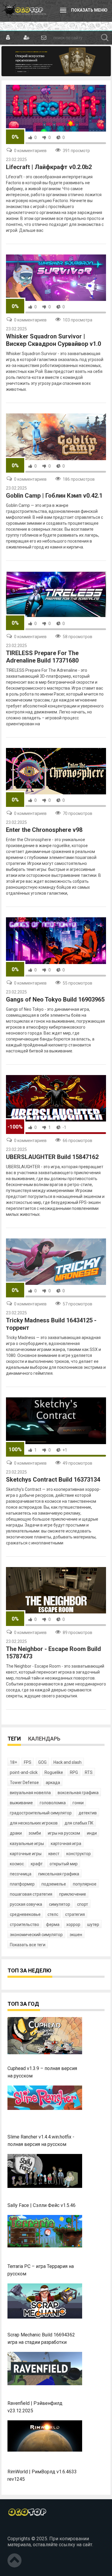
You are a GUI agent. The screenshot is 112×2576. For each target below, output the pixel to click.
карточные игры (26, 1854)
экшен (76, 1935)
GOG (42, 1762)
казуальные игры (27, 1844)
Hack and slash (67, 1762)
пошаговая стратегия (31, 1894)
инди (92, 1833)
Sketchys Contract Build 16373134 (53, 1480)
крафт (37, 1864)
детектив (88, 1813)
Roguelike (54, 1772)
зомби (35, 1833)
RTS (89, 1772)
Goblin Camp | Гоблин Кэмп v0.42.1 (54, 496)
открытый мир (64, 1864)
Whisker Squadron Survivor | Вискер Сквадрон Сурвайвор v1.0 (53, 340)
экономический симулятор (36, 1935)
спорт (83, 1904)
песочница (21, 1874)
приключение (73, 1894)
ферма (53, 1924)
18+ (13, 1762)
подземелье (54, 1884)
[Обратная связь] (43, 38)
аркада (53, 1783)
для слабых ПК (79, 1823)
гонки (78, 1803)
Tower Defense (24, 1783)
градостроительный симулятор (41, 1813)
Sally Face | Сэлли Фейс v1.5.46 (42, 2205)
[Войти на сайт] (8, 38)
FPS (28, 1762)
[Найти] (105, 38)
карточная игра (66, 1844)
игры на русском (64, 1833)
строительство (24, 1924)
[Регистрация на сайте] (26, 38)
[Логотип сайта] (24, 11)
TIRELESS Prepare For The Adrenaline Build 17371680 (42, 657)
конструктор (79, 1854)
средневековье (25, 1914)
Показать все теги (28, 1945)
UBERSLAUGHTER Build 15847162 (52, 1157)
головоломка (53, 1803)
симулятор (60, 1904)
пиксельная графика (59, 1874)
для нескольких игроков (34, 1823)
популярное (85, 1884)
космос (17, 1864)
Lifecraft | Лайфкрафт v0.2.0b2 (49, 167)
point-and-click (24, 1772)
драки (16, 1833)
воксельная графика (78, 1793)
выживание (21, 1803)
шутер (93, 1924)
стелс (53, 1914)
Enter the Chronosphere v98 (44, 830)
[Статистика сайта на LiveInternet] (21, 2529)
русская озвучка (26, 1904)
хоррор (73, 1924)
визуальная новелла (30, 1793)
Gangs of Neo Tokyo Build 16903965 (55, 999)
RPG (74, 1772)
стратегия (75, 1914)
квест (54, 1854)
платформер (22, 1884)
